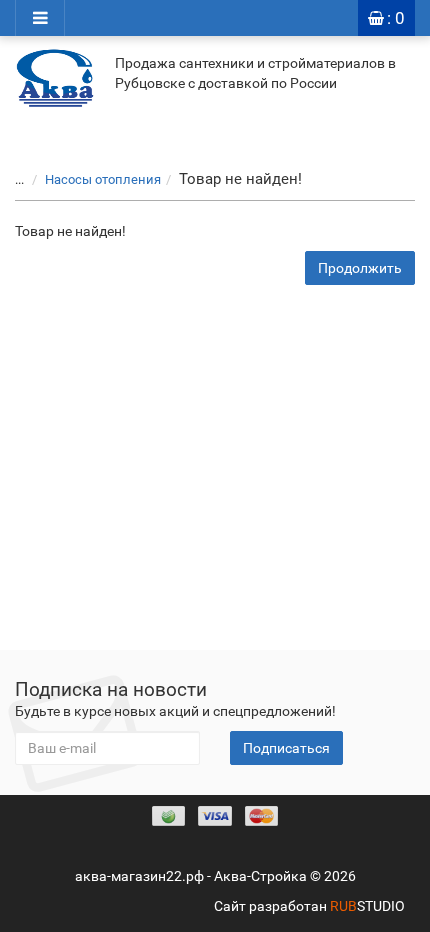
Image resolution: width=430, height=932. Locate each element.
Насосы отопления (103, 179)
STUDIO (367, 906)
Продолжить (360, 268)
